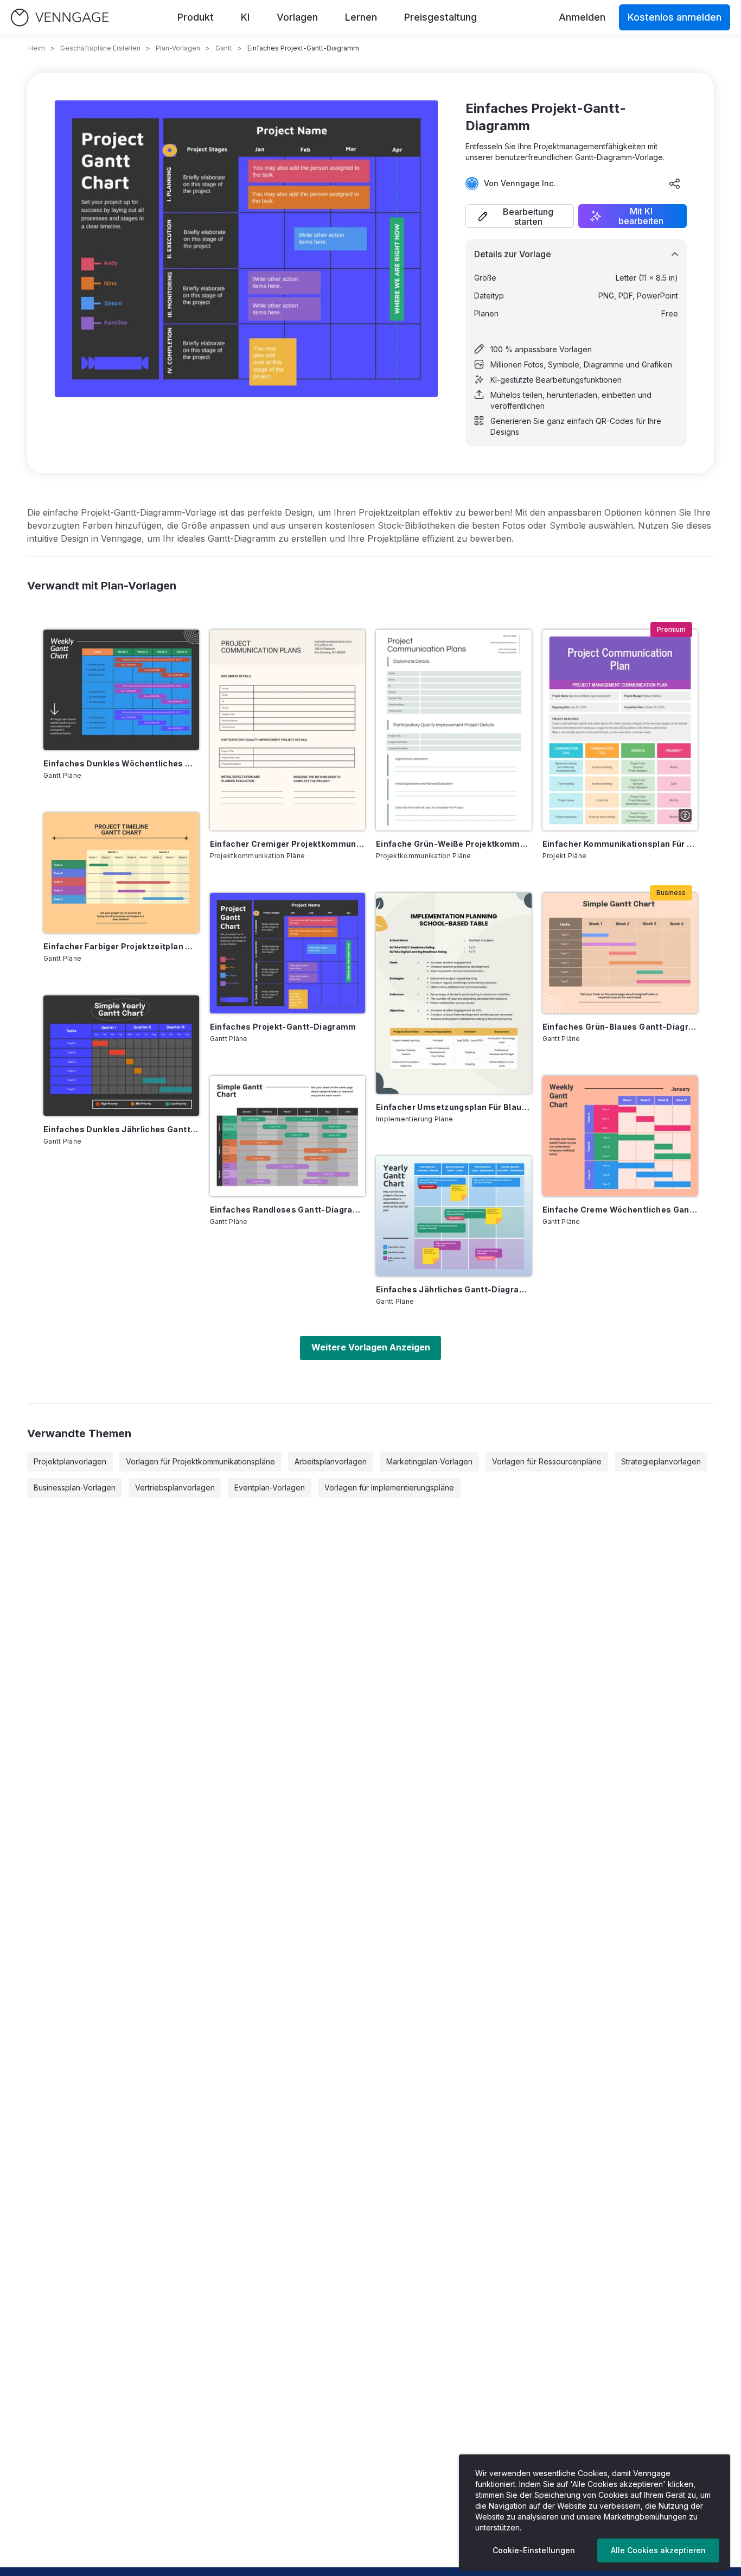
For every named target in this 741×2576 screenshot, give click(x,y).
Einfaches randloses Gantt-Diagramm (288, 1210)
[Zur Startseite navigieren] (60, 18)
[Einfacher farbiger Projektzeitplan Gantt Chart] (121, 873)
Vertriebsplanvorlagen (175, 1487)
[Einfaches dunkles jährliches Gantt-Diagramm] (121, 1056)
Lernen (361, 17)
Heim (37, 48)
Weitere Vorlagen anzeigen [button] (371, 1347)
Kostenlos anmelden (675, 17)
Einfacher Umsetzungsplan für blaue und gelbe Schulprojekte (454, 1107)
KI (245, 17)
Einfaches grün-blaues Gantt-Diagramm (620, 1027)
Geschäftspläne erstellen (100, 48)
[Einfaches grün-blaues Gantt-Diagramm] (620, 953)
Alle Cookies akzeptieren (658, 2550)
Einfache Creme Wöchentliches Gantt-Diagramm (620, 1210)
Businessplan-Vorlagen (75, 1487)
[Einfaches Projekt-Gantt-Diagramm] (288, 953)
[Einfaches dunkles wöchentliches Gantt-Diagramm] (121, 690)
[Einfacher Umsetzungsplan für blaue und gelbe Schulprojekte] (454, 993)
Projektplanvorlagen (70, 1461)
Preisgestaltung (440, 17)
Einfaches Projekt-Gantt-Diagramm (283, 1027)
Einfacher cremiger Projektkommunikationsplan (288, 844)
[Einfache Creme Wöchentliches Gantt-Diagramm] (620, 1136)
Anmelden (582, 17)
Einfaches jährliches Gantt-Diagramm (454, 1289)
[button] (520, 216)
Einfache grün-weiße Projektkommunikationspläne (454, 844)
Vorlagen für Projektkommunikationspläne (200, 1461)
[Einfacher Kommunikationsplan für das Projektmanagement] (620, 730)
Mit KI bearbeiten (641, 216)
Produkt (196, 17)
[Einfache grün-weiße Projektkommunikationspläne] (454, 730)
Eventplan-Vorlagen (270, 1487)
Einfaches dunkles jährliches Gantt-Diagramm (121, 1129)
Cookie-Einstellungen (534, 2550)
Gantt (224, 48)
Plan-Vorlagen (178, 48)
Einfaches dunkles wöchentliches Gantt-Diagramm (121, 763)
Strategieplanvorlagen (661, 1461)
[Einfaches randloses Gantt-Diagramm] (288, 1136)
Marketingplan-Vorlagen (429, 1461)
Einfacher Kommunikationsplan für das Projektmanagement (620, 844)
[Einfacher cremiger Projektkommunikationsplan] (288, 730)
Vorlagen (297, 17)
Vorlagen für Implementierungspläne (389, 1487)
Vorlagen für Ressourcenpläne (547, 1461)
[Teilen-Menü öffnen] (675, 183)
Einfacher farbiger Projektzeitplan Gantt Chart (121, 946)
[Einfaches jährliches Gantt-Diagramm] (454, 1216)
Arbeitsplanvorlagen (331, 1461)
